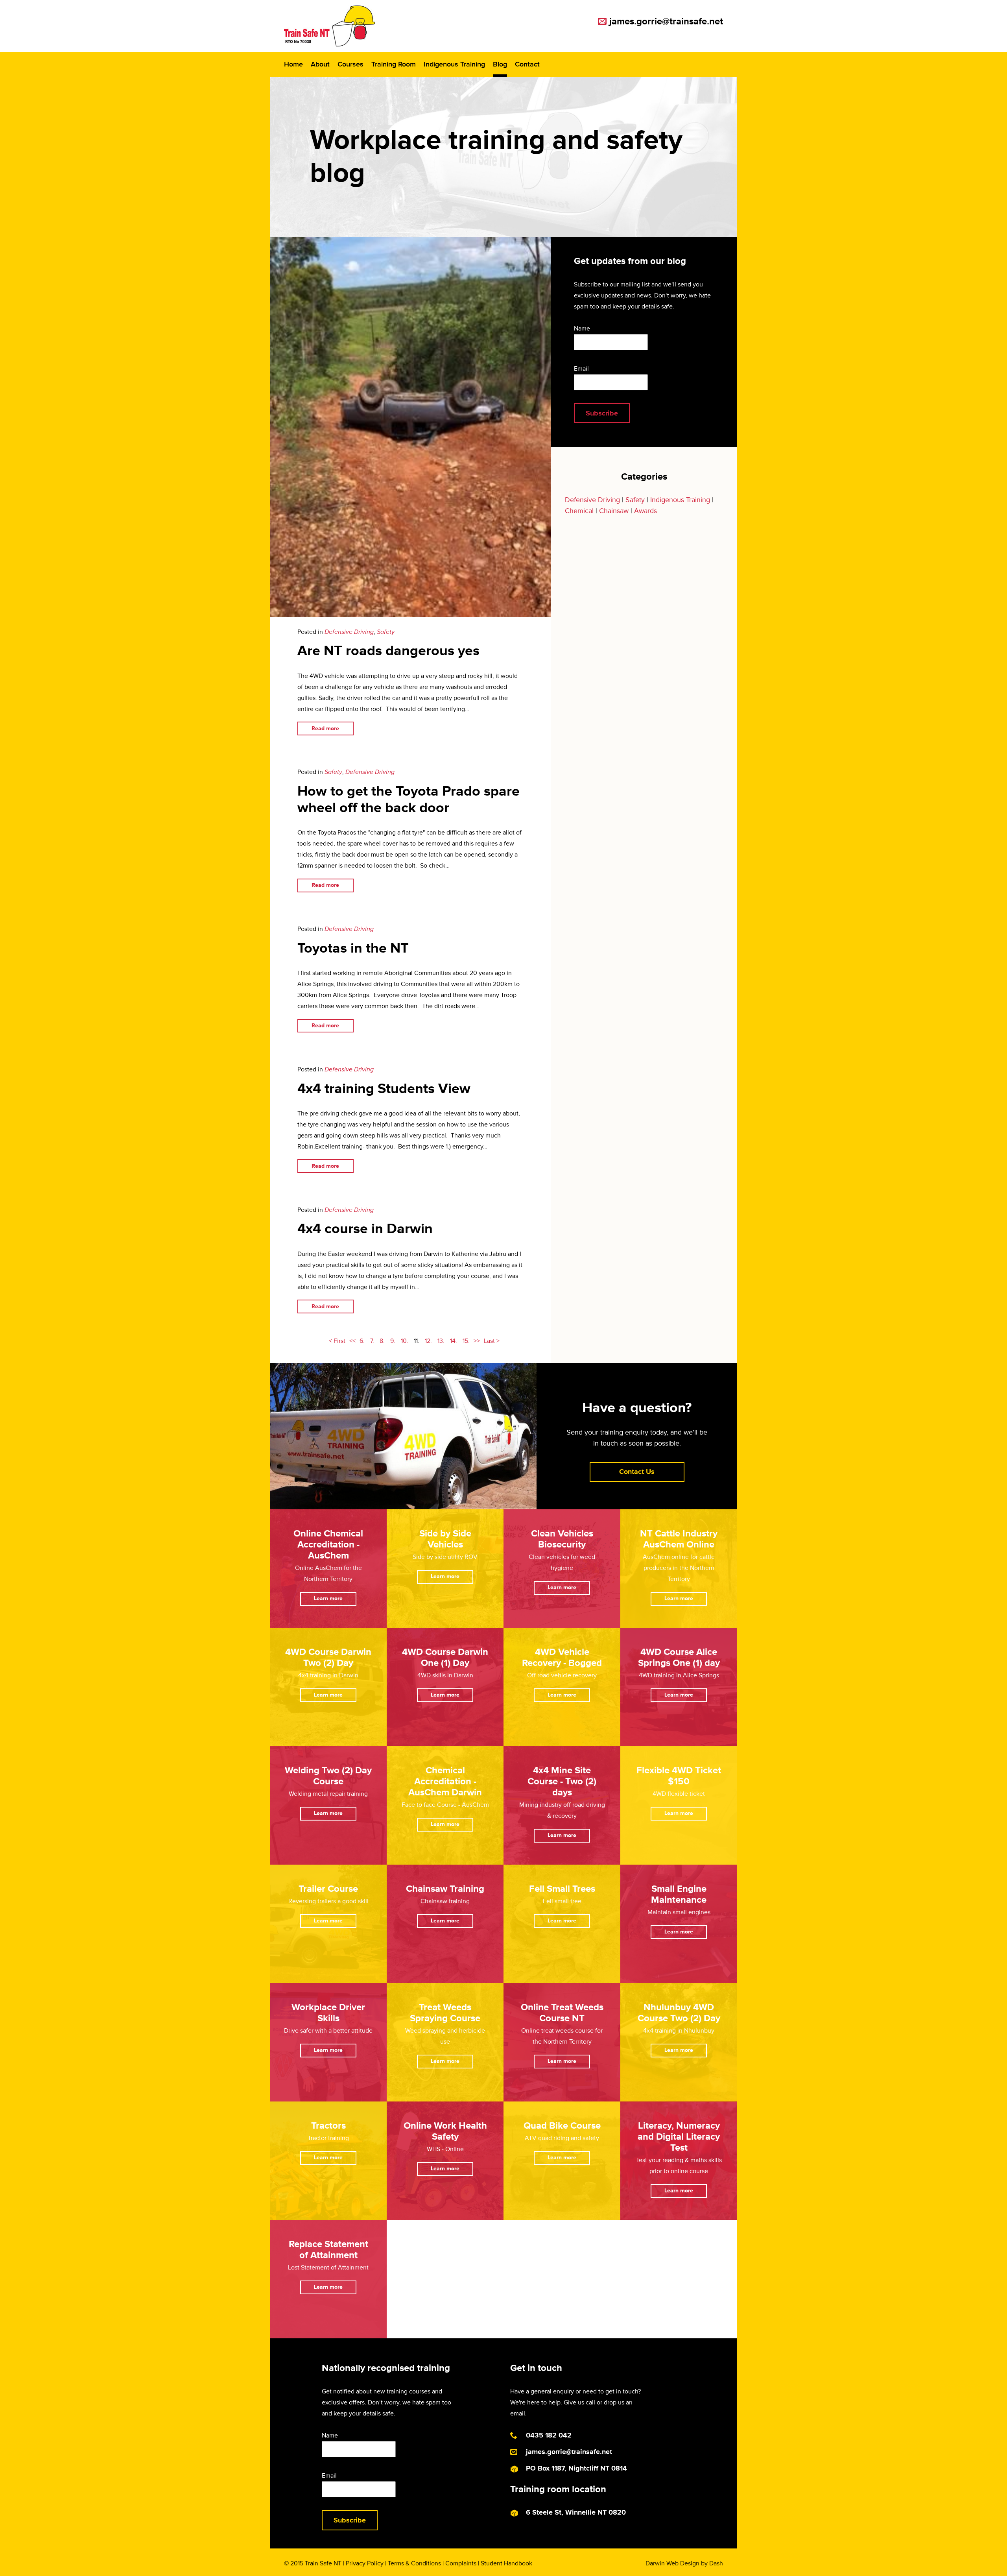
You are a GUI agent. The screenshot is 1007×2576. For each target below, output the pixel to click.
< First (337, 1341)
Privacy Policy (365, 2563)
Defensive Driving (349, 632)
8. (382, 1341)
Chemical (579, 511)
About (320, 64)
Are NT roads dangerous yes (388, 651)
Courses (350, 64)
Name (582, 329)
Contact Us (637, 1472)
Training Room (394, 64)
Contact (527, 64)
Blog (500, 64)
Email (581, 369)
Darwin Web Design (672, 2563)
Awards (646, 511)
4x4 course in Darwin (365, 1229)
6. (362, 1341)
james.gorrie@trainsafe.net (666, 21)
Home (293, 64)
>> (477, 1341)
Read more (325, 728)
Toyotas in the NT (353, 948)
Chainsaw (614, 511)
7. (372, 1341)
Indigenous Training (454, 64)
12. (428, 1341)
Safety (386, 632)
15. (466, 1341)
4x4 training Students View (384, 1089)
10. (405, 1341)
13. (441, 1341)
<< (352, 1341)
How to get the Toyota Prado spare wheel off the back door (409, 800)
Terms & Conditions (414, 2563)
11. (417, 1341)
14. (454, 1341)
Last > (492, 1341)
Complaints (461, 2563)
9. (393, 1341)
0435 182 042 (549, 2435)
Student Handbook (506, 2563)
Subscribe (602, 413)
